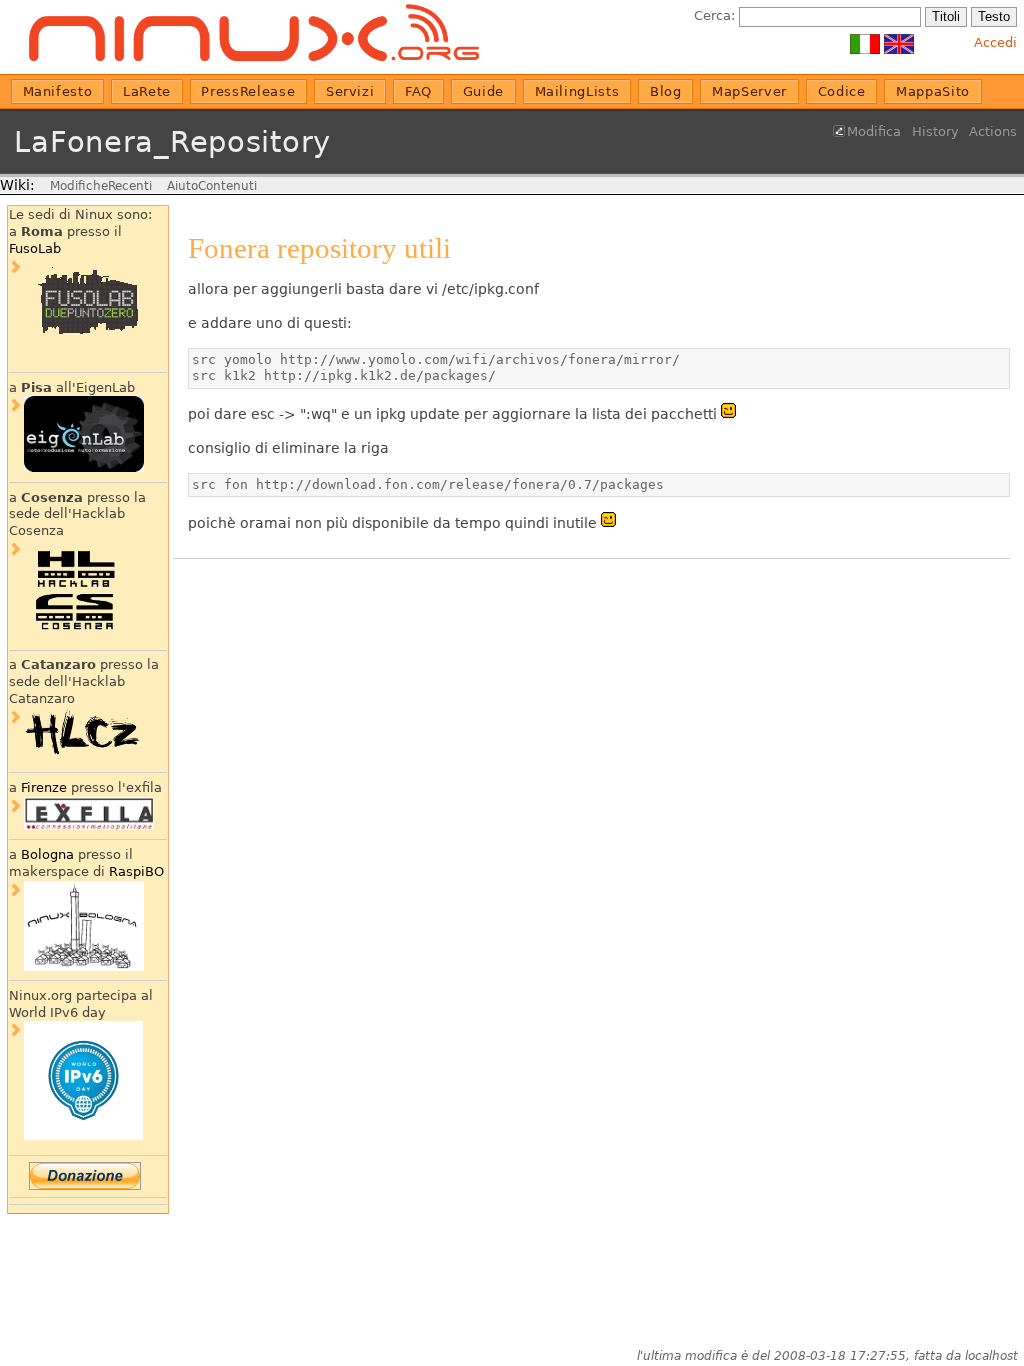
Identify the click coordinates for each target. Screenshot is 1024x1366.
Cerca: (714, 15)
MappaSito (933, 91)
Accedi (995, 42)
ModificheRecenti (101, 186)
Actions (993, 131)
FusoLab (35, 248)
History (935, 131)
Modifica (874, 131)
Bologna (47, 854)
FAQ (418, 91)
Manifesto (58, 91)
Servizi (350, 91)
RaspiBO (136, 871)
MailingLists (577, 91)
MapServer (749, 91)
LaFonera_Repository (172, 142)
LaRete (147, 91)
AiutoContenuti (212, 186)
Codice (842, 91)
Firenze (44, 787)
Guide (483, 91)
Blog (666, 91)
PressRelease (248, 91)
